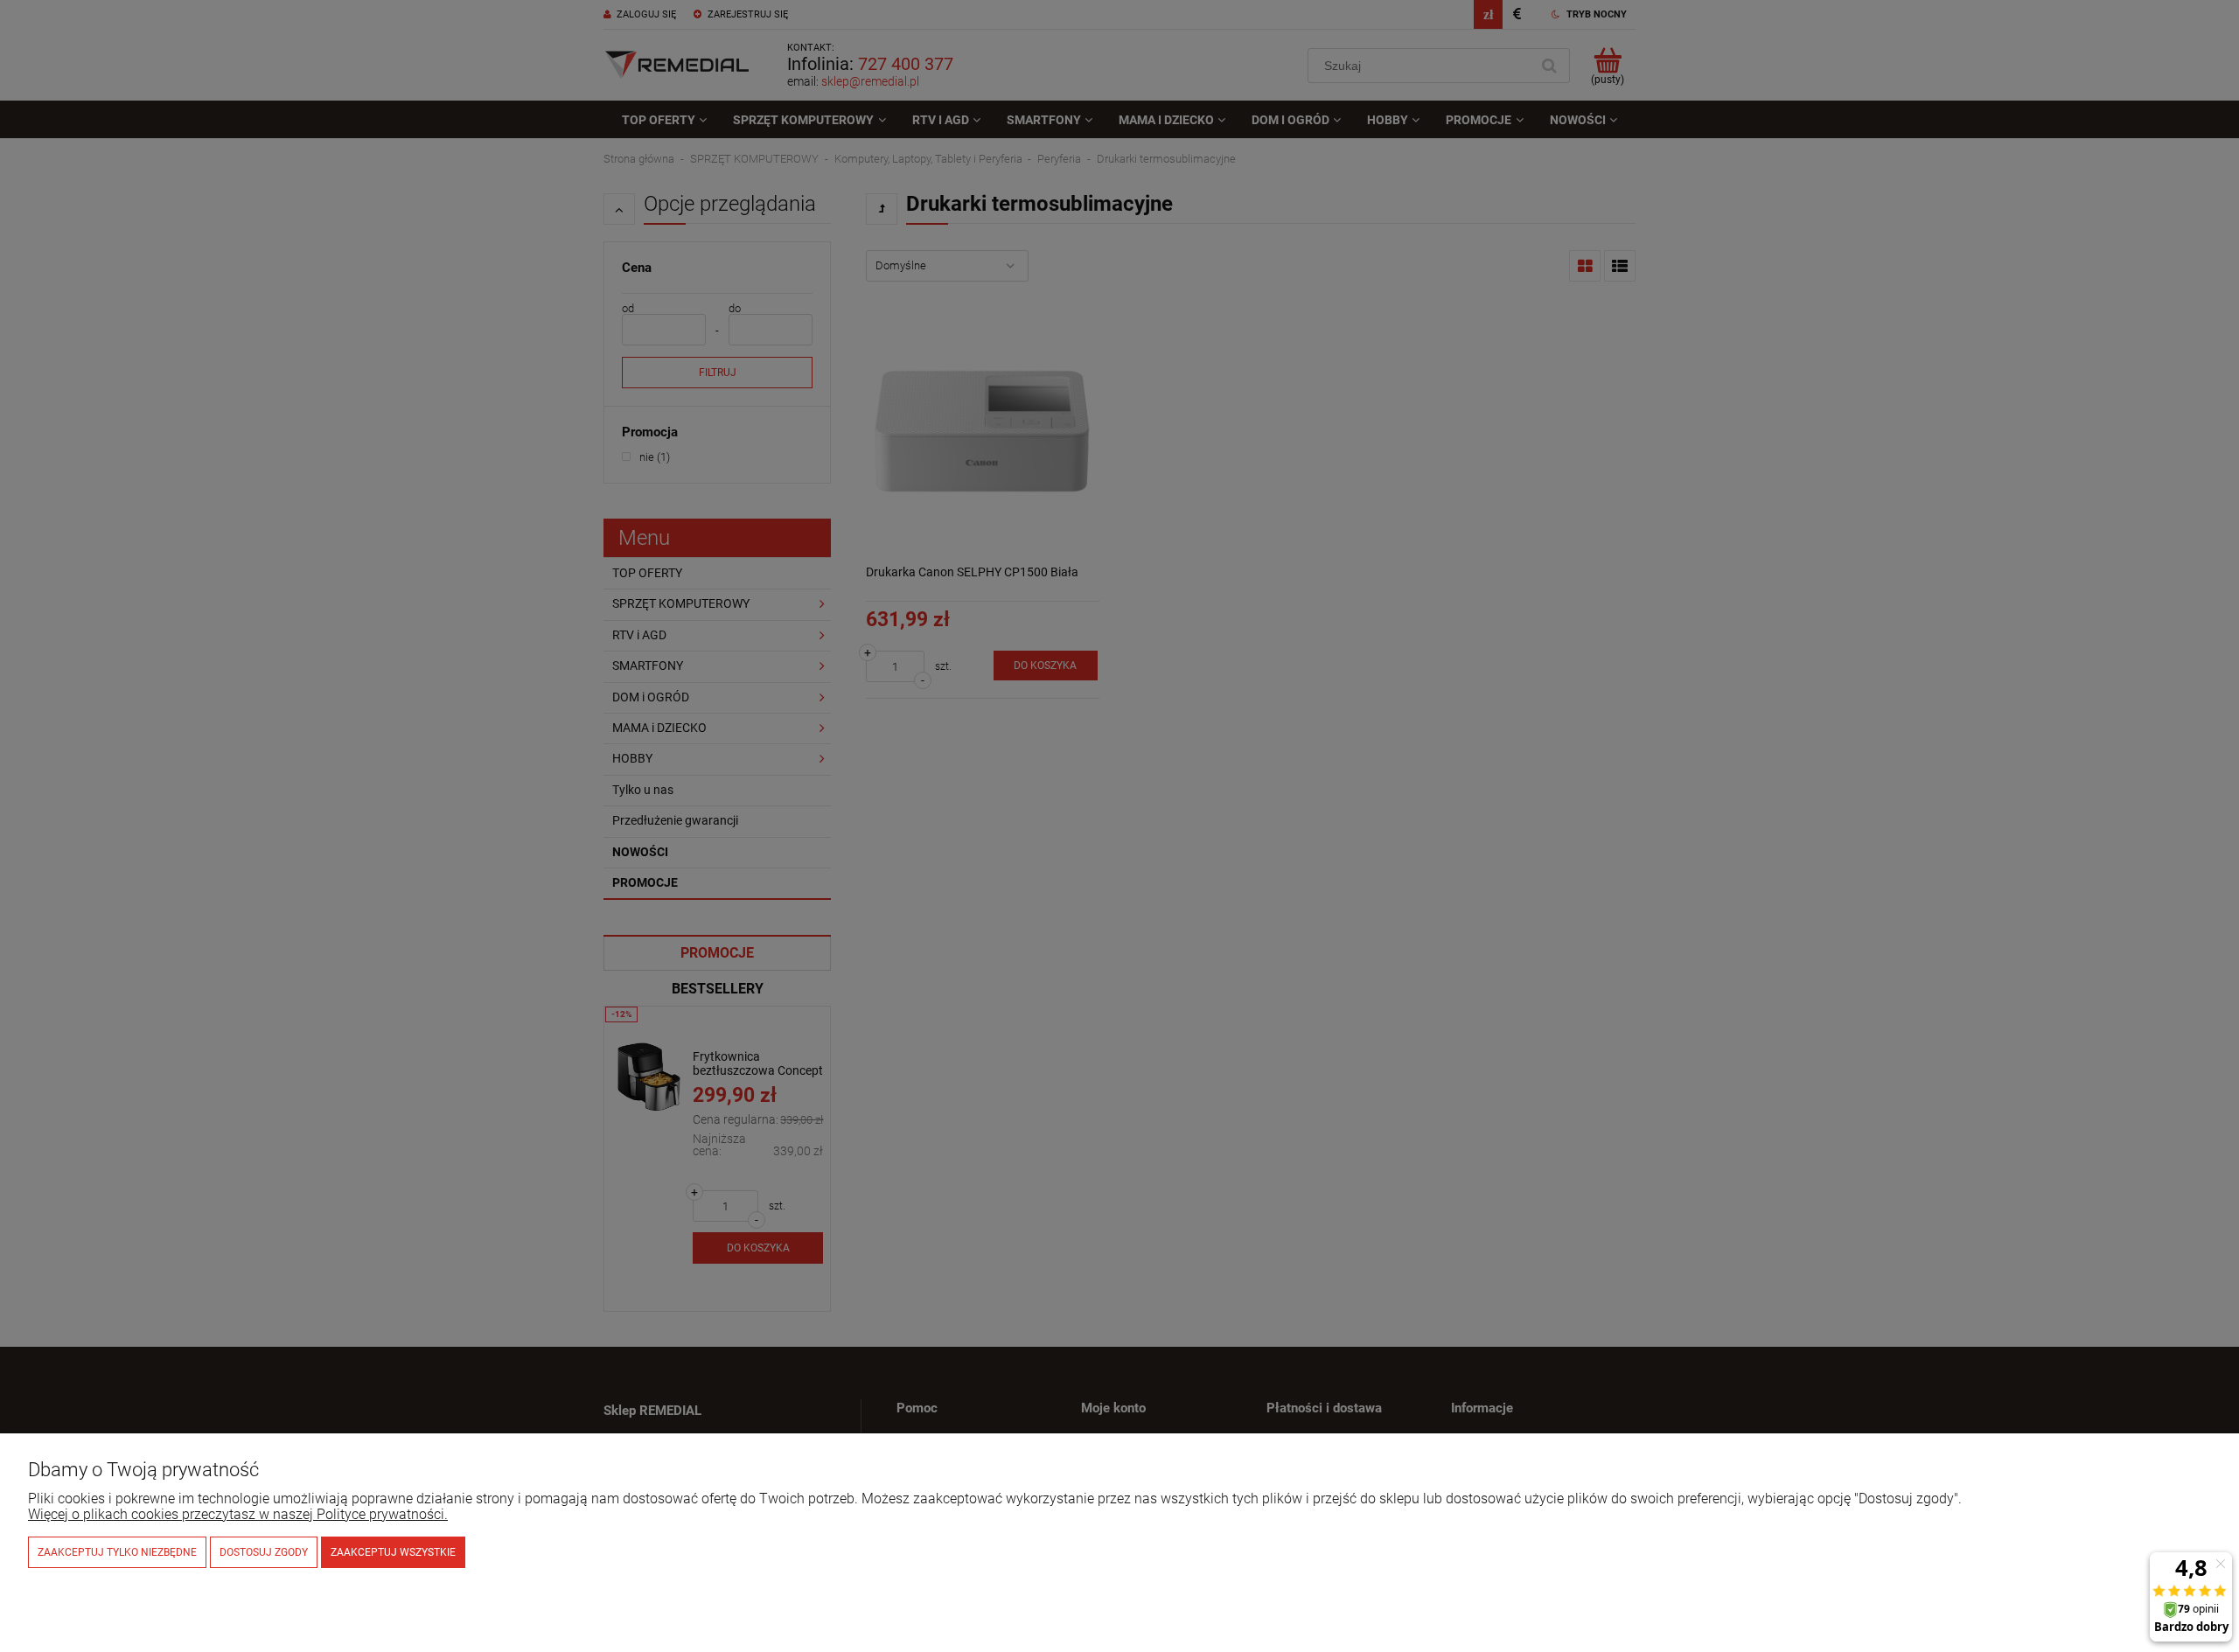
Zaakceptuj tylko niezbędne (117, 1552)
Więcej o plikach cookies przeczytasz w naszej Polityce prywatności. (238, 1514)
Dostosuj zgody (264, 1552)
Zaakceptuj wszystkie (393, 1552)
